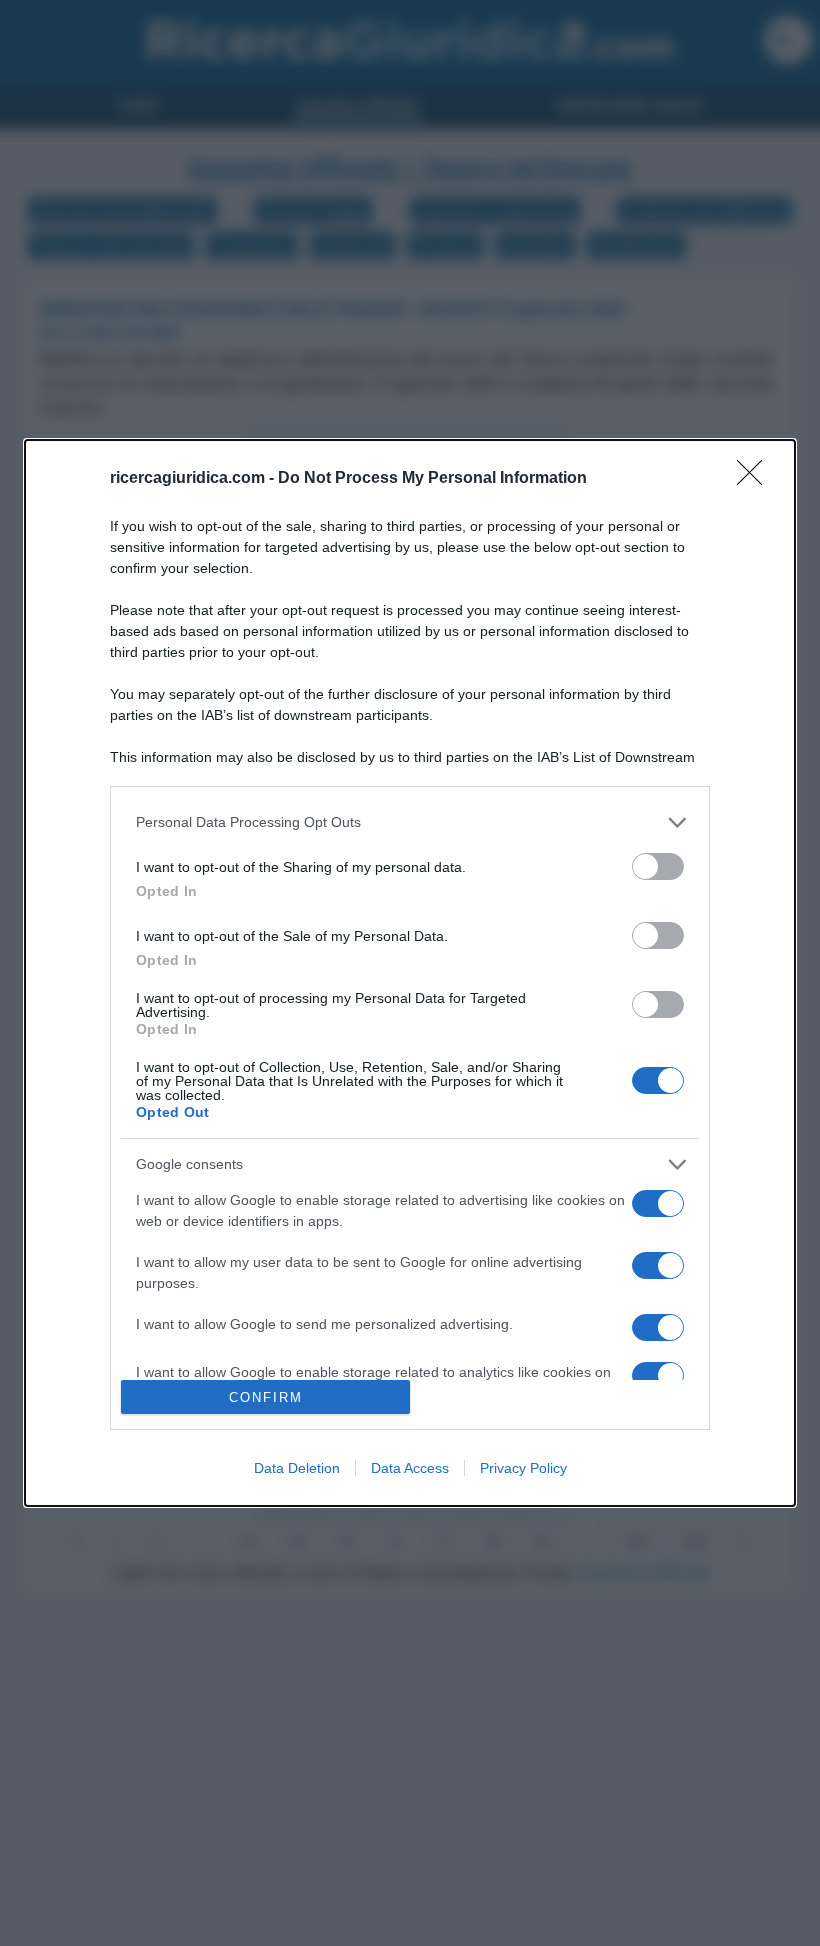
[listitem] (410, 822)
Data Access (410, 1468)
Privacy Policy (523, 1468)
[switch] (658, 866)
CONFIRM (266, 1397)
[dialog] (410, 973)
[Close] (756, 479)
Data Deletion (297, 1468)
